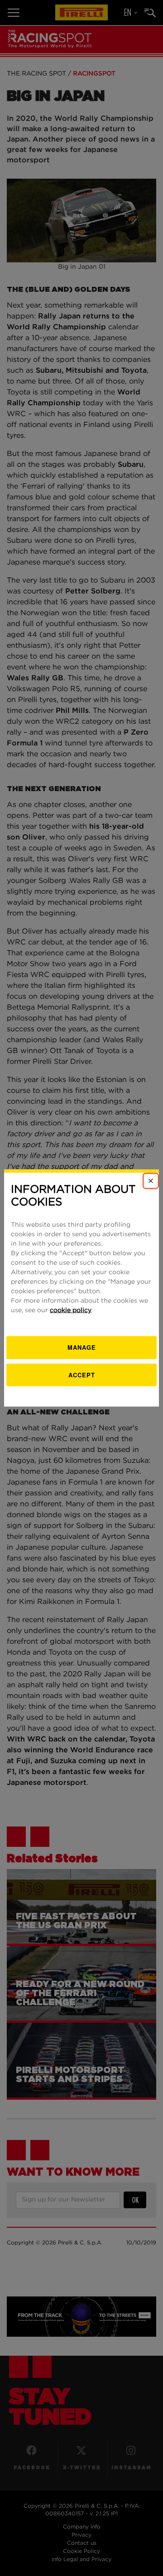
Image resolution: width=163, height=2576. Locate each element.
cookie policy (71, 1310)
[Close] (151, 1181)
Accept (82, 1374)
